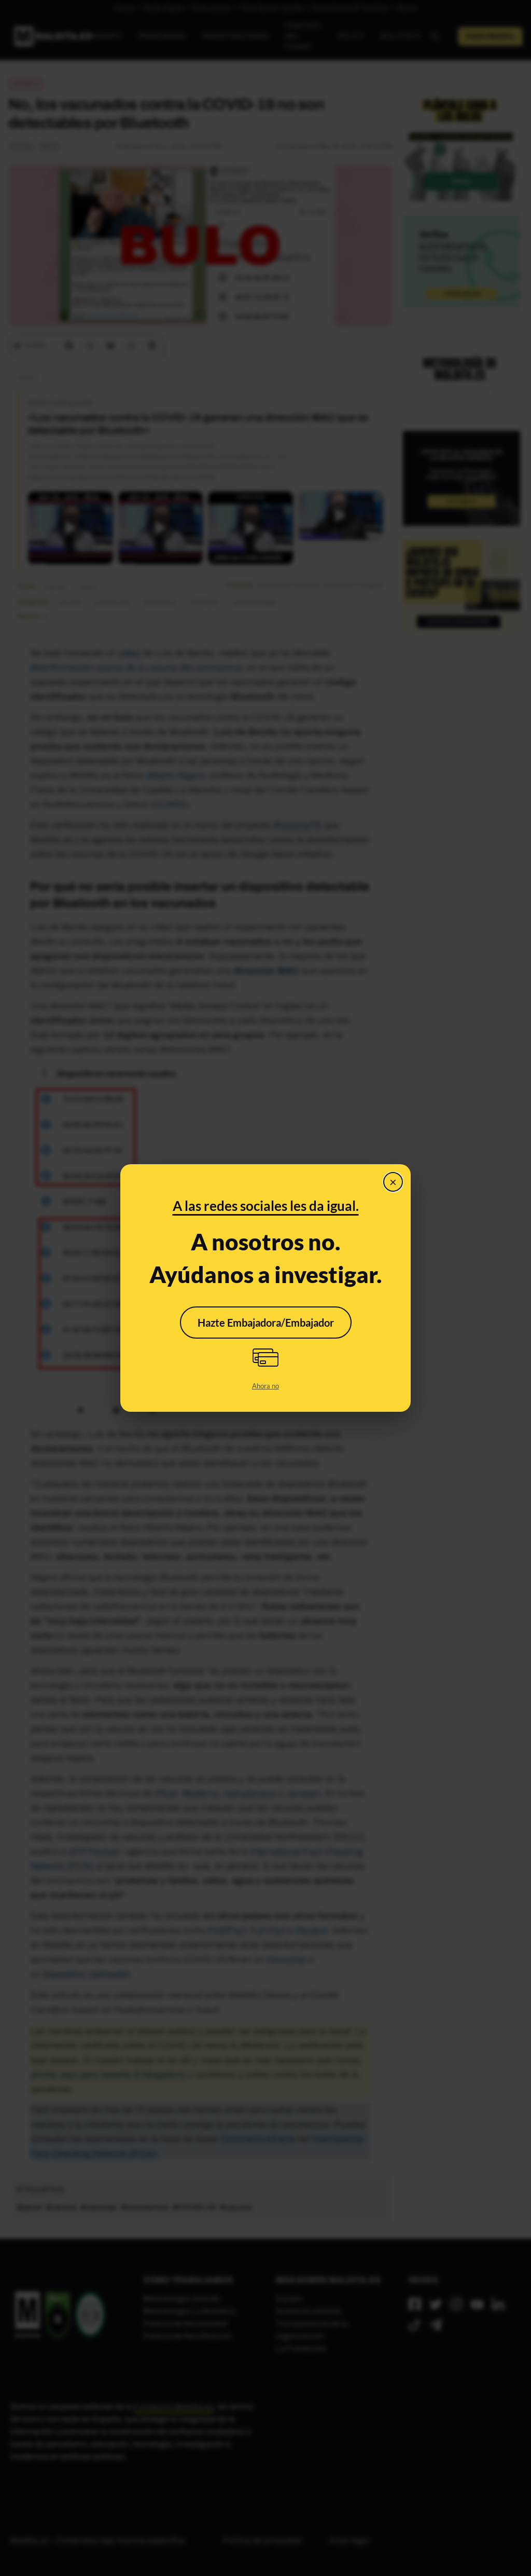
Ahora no (265, 1386)
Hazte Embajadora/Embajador (266, 1323)
